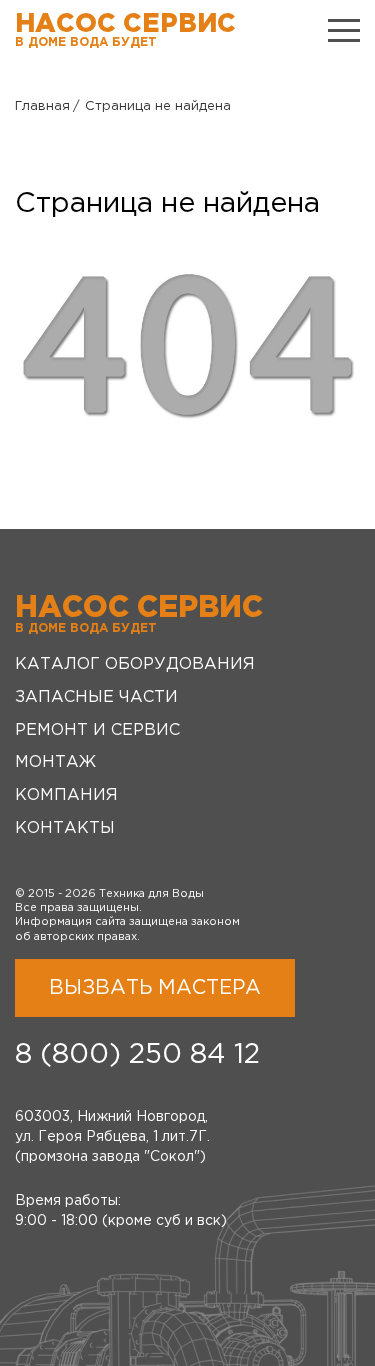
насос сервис (125, 30)
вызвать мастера (155, 988)
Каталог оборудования (135, 664)
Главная (42, 106)
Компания (66, 795)
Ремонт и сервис (97, 730)
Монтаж (55, 762)
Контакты (65, 828)
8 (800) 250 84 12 (137, 1055)
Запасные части (96, 697)
